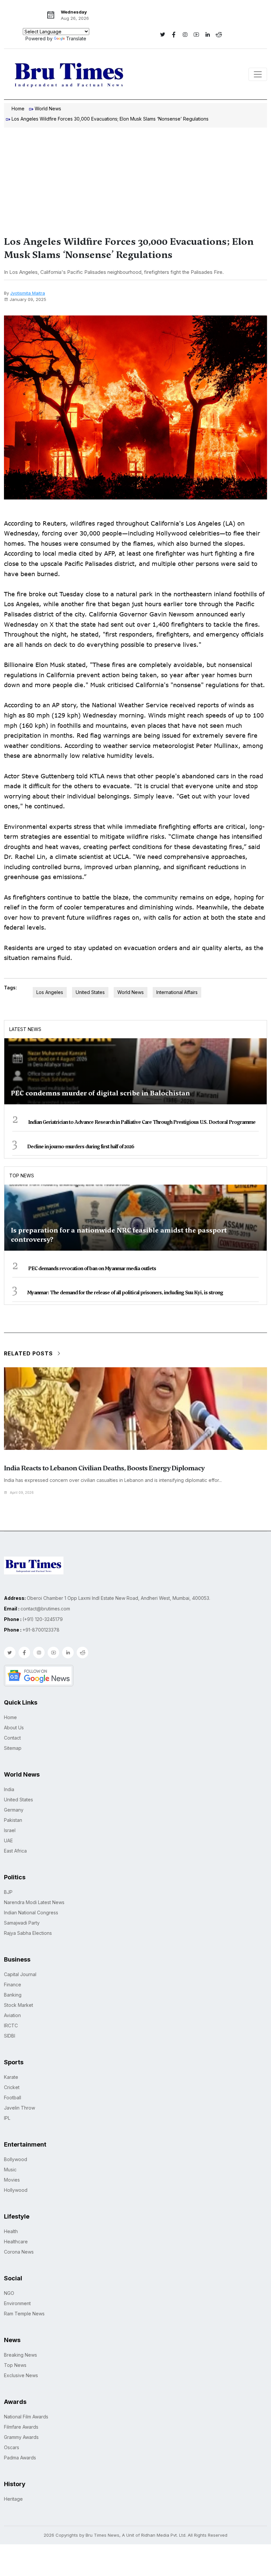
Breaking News (20, 2355)
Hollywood (16, 2190)
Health (11, 2231)
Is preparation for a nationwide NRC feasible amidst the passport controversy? (119, 1235)
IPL (7, 2118)
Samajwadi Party (22, 1923)
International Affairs (177, 992)
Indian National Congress (31, 1913)
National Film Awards (26, 2417)
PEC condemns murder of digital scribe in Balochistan (100, 1093)
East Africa (15, 1851)
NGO (9, 2293)
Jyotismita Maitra (28, 293)
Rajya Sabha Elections (28, 1933)
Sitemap (13, 1748)
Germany (14, 1810)
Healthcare (16, 2242)
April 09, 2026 (22, 1492)
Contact (12, 1738)
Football (13, 2098)
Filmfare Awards (21, 2427)
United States (90, 992)
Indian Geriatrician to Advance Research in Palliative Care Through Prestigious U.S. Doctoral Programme (142, 1122)
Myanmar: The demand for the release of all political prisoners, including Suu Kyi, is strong (125, 1293)
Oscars (12, 2447)
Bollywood (16, 2159)
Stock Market (19, 2005)
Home (18, 109)
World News (48, 109)
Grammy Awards (21, 2437)
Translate (76, 38)
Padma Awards (20, 2458)
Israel (10, 1830)
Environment (17, 2303)
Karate (11, 2077)
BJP (8, 1892)
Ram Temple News (24, 2314)
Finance (13, 1985)
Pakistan (13, 1820)
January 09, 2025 (28, 299)
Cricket (12, 2087)
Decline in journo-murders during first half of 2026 (81, 1147)
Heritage (13, 2499)
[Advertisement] (135, 177)
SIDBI (10, 2036)
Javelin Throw (19, 2108)
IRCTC (11, 2025)
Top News (22, 1176)
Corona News (19, 2252)
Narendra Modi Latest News (34, 1902)
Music (10, 2170)
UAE (8, 1840)
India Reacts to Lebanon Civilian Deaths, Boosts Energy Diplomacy (104, 1468)
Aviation (12, 2015)
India (9, 1789)
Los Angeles (50, 992)
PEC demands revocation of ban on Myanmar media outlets (92, 1269)
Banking (13, 1995)
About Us (14, 1728)
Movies (12, 2180)
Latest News (25, 1029)
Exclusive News (21, 2375)
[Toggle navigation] (258, 74)
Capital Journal (20, 1974)
